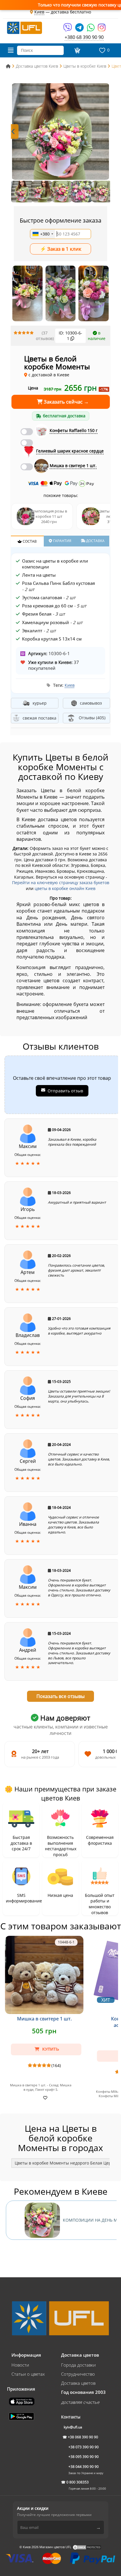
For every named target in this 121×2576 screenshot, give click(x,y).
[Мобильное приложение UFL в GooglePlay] (22, 2416)
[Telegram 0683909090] (80, 29)
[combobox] (43, 234)
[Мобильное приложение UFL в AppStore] (22, 2401)
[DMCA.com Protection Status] (87, 2547)
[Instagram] (102, 29)
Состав (29, 541)
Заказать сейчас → (66, 402)
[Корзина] (77, 50)
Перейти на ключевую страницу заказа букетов (61, 883)
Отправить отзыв (65, 1091)
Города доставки (78, 2365)
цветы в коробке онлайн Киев (65, 888)
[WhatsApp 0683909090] (91, 29)
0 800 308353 (78, 2482)
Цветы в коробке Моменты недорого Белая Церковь (68, 2163)
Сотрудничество (78, 2374)
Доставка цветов (78, 2383)
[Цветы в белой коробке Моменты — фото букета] (60, 131)
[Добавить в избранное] (44, 2097)
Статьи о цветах (28, 2374)
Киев (70, 685)
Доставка (95, 541)
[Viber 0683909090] (68, 29)
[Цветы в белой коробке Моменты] (27, 293)
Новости (20, 2365)
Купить (50, 2049)
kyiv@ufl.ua (73, 2427)
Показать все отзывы (60, 1696)
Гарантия (62, 541)
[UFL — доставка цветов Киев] (25, 27)
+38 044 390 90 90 (84, 2467)
